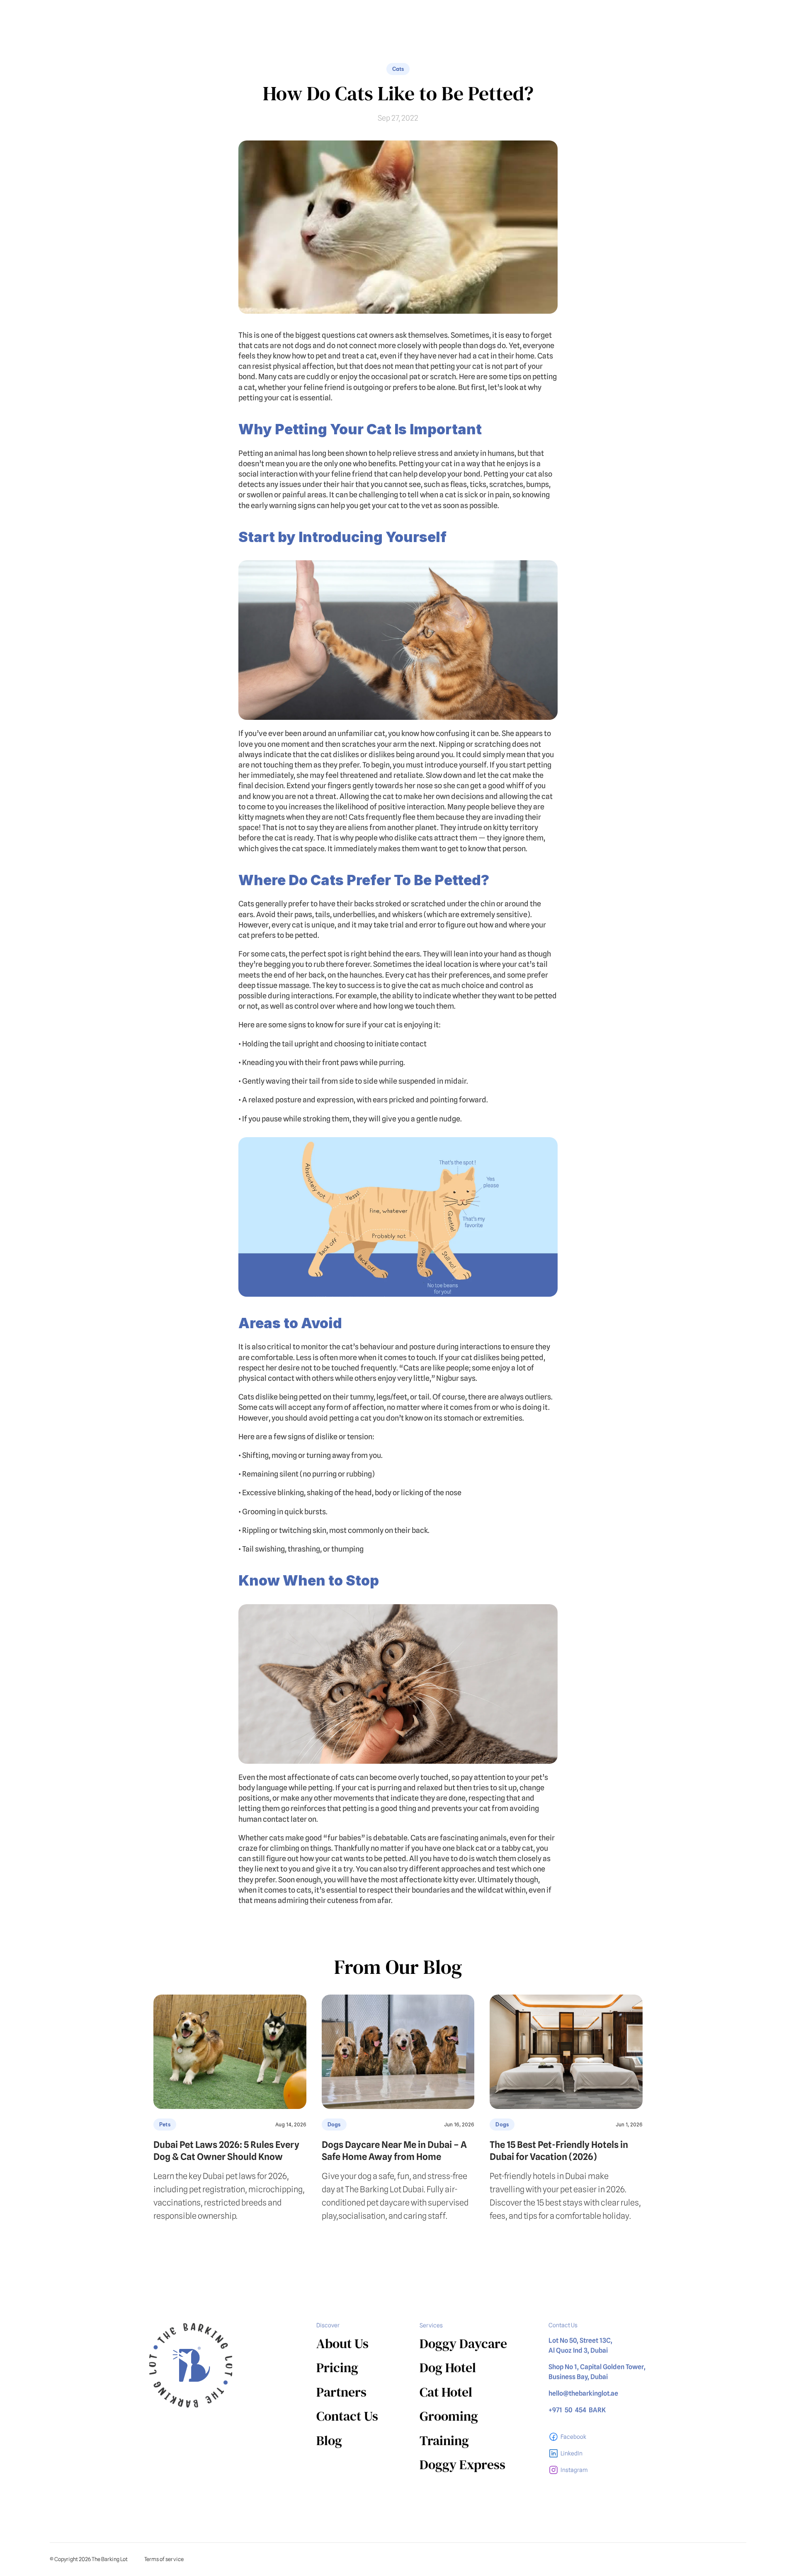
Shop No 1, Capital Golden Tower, (598, 2367)
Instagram (574, 2470)
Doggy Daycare (463, 2344)
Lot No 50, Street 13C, (580, 2340)
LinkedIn (572, 2453)
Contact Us (347, 2416)
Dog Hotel (448, 2368)
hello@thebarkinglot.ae (583, 2393)
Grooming (449, 2416)
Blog (329, 2440)
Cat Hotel (446, 2392)
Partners (341, 2392)
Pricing (337, 2368)
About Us (342, 2344)
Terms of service (164, 2559)
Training (444, 2440)
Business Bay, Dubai (578, 2377)
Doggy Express (462, 2465)
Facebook (573, 2437)
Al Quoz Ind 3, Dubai (578, 2350)
